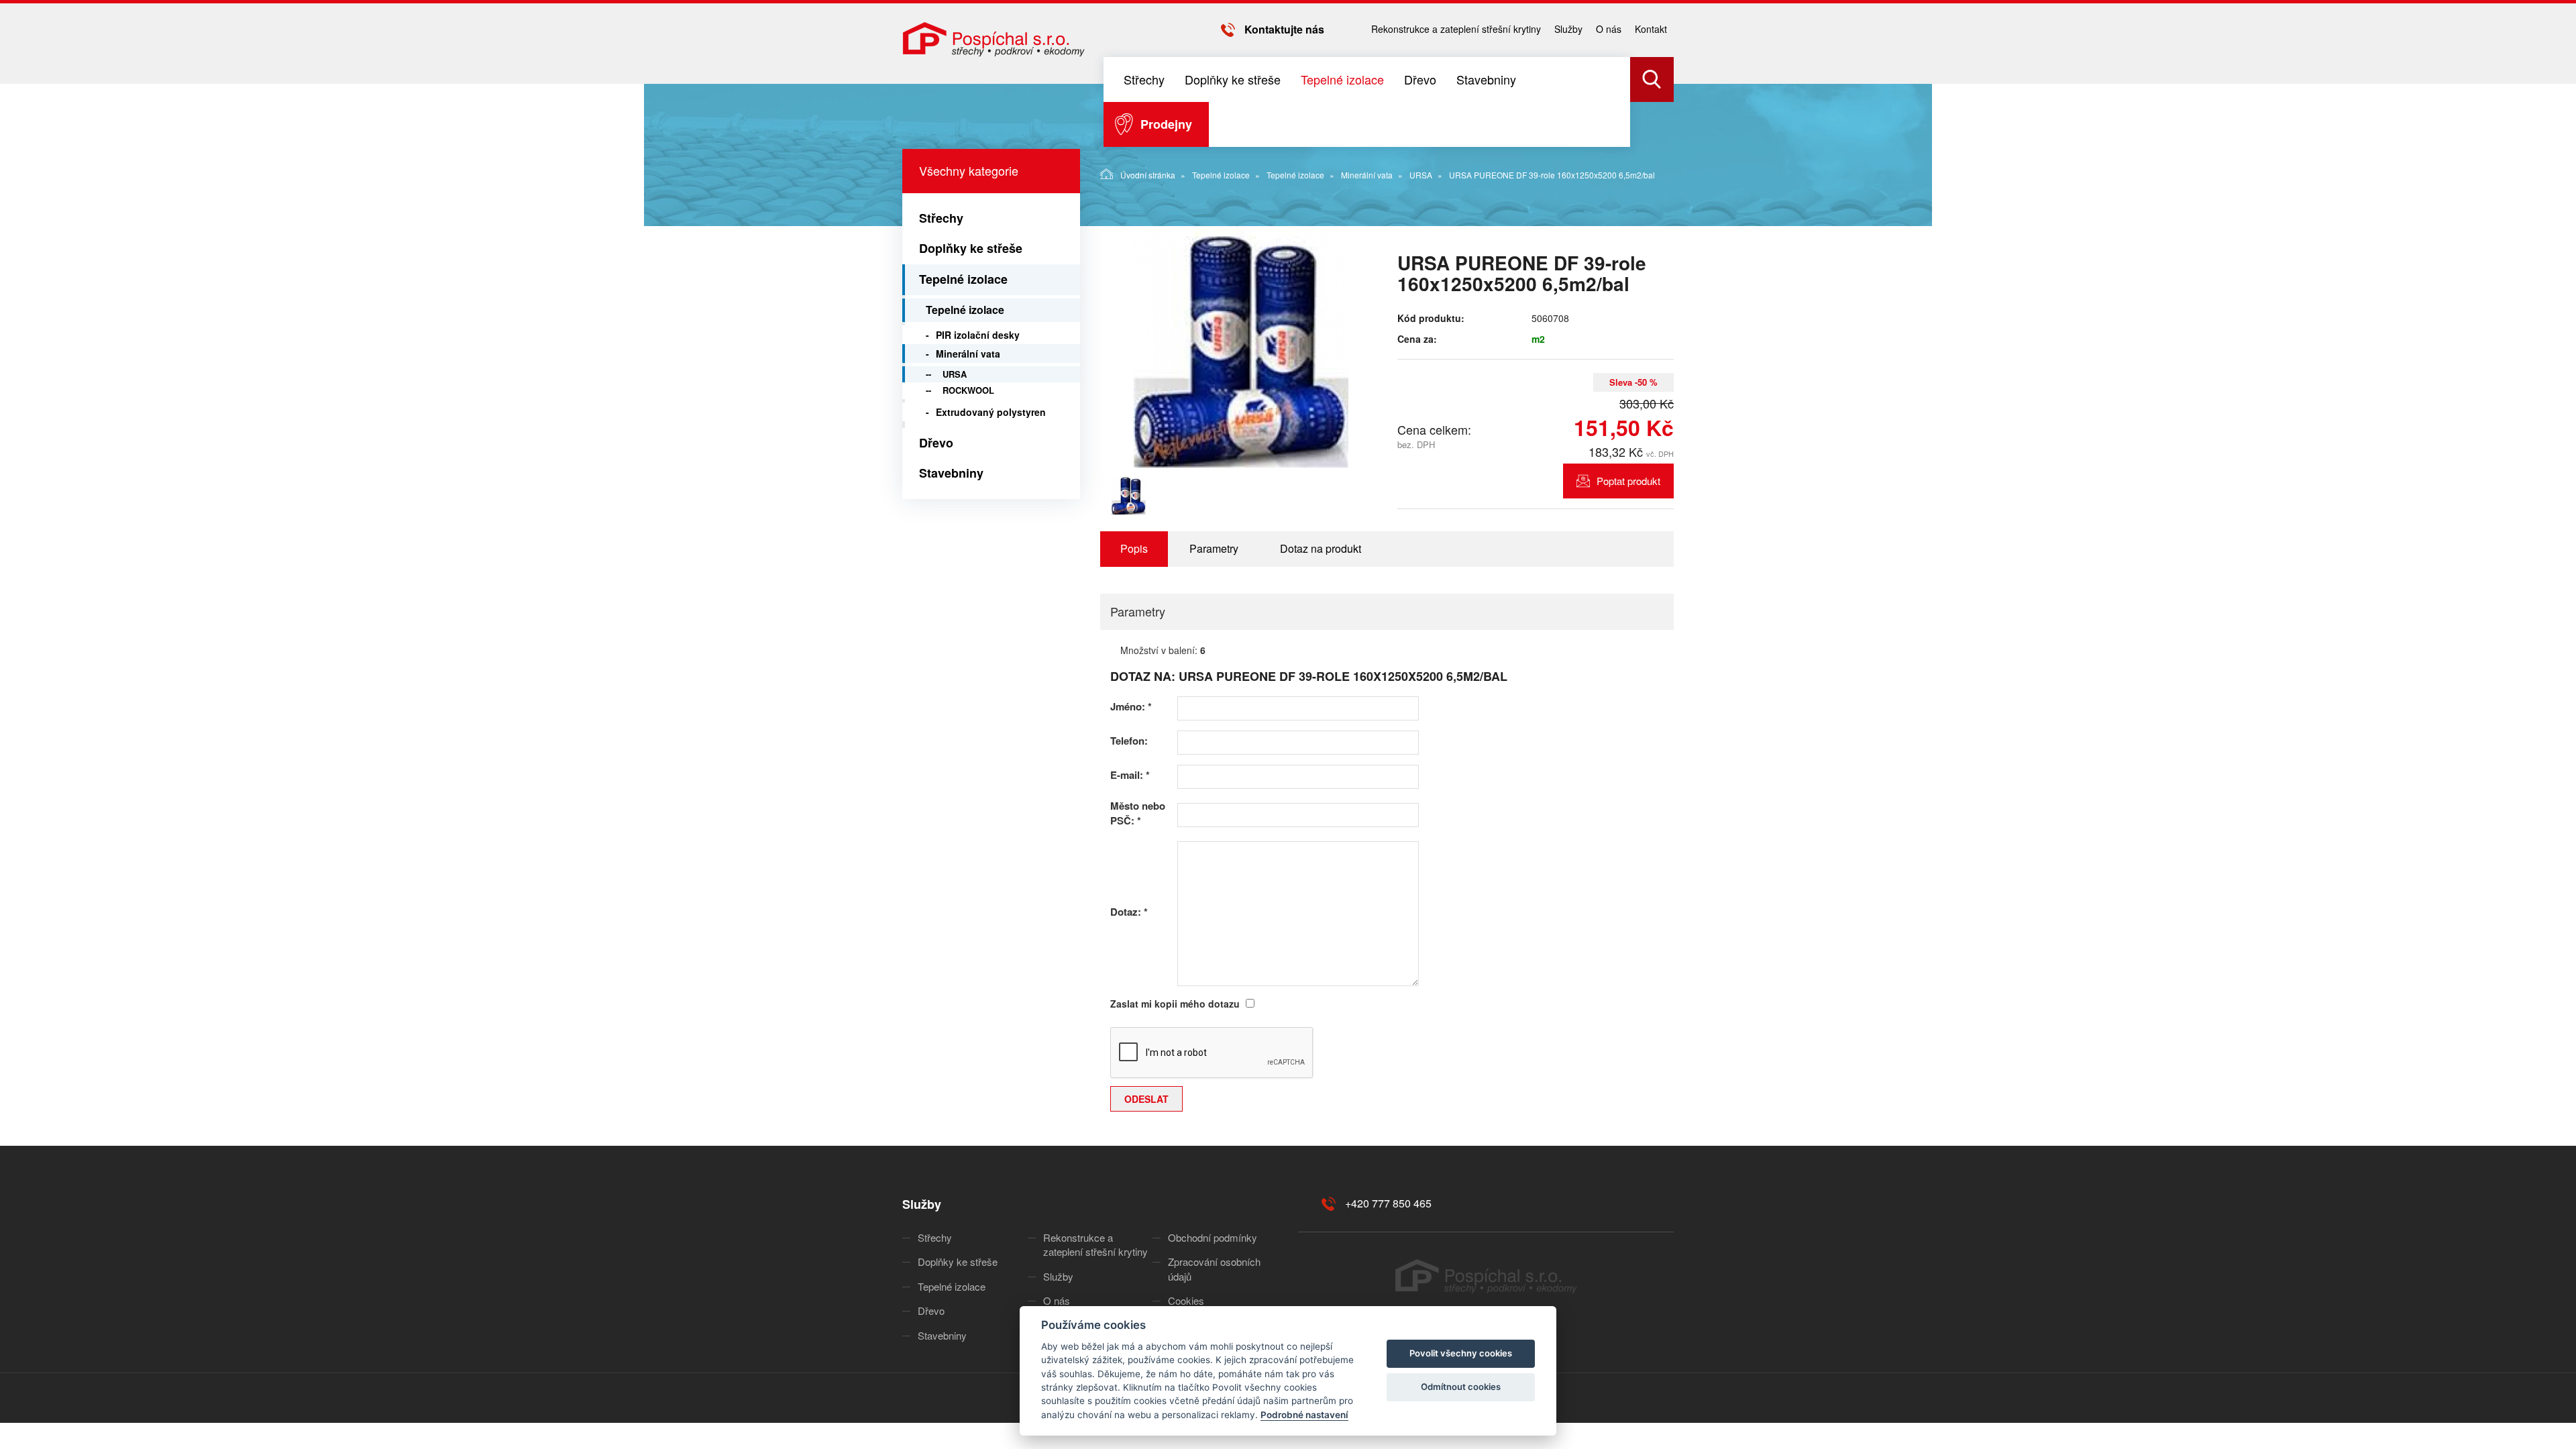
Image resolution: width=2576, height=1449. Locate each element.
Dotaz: (1129, 912)
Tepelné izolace (1342, 79)
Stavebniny (1486, 79)
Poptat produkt (1628, 481)
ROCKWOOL (968, 390)
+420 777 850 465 (1388, 1203)
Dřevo (1420, 79)
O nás (1609, 29)
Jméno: (1131, 707)
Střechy (1144, 79)
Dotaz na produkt (1321, 548)
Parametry (1214, 548)
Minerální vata (1367, 175)
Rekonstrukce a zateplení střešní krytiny (1456, 29)
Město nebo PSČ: (1138, 813)
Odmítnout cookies (1461, 1387)
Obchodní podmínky (1213, 1237)
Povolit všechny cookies (1461, 1353)
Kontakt (1651, 29)
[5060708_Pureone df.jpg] (1241, 347)
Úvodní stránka (1148, 175)
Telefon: (1129, 741)
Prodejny (1166, 124)
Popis (1134, 548)
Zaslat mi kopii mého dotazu (1175, 1004)
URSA (1421, 175)
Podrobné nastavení (1304, 1415)
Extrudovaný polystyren (991, 412)
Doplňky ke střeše (1233, 79)
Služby (1568, 29)
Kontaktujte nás (1284, 29)
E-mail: (1130, 775)
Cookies (1186, 1300)
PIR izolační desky (978, 335)
